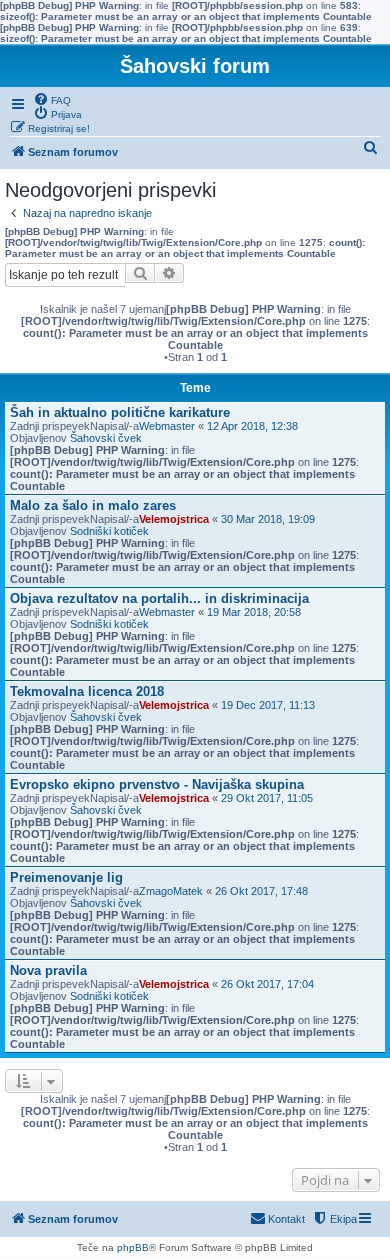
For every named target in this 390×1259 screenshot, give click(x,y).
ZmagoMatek (171, 891)
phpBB (133, 1247)
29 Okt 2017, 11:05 (267, 798)
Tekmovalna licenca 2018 (87, 691)
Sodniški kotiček (109, 531)
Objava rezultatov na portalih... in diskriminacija (159, 598)
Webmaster (167, 426)
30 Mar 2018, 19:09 (268, 519)
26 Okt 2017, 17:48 (261, 891)
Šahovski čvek (106, 438)
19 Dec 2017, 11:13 (268, 705)
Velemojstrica (174, 519)
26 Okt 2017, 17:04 (267, 984)
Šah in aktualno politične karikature (120, 412)
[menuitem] (52, 99)
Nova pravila (48, 970)
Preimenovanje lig (66, 877)
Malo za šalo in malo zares (93, 505)
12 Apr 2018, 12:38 (252, 426)
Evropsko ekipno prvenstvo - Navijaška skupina (157, 784)
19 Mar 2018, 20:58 (254, 612)
